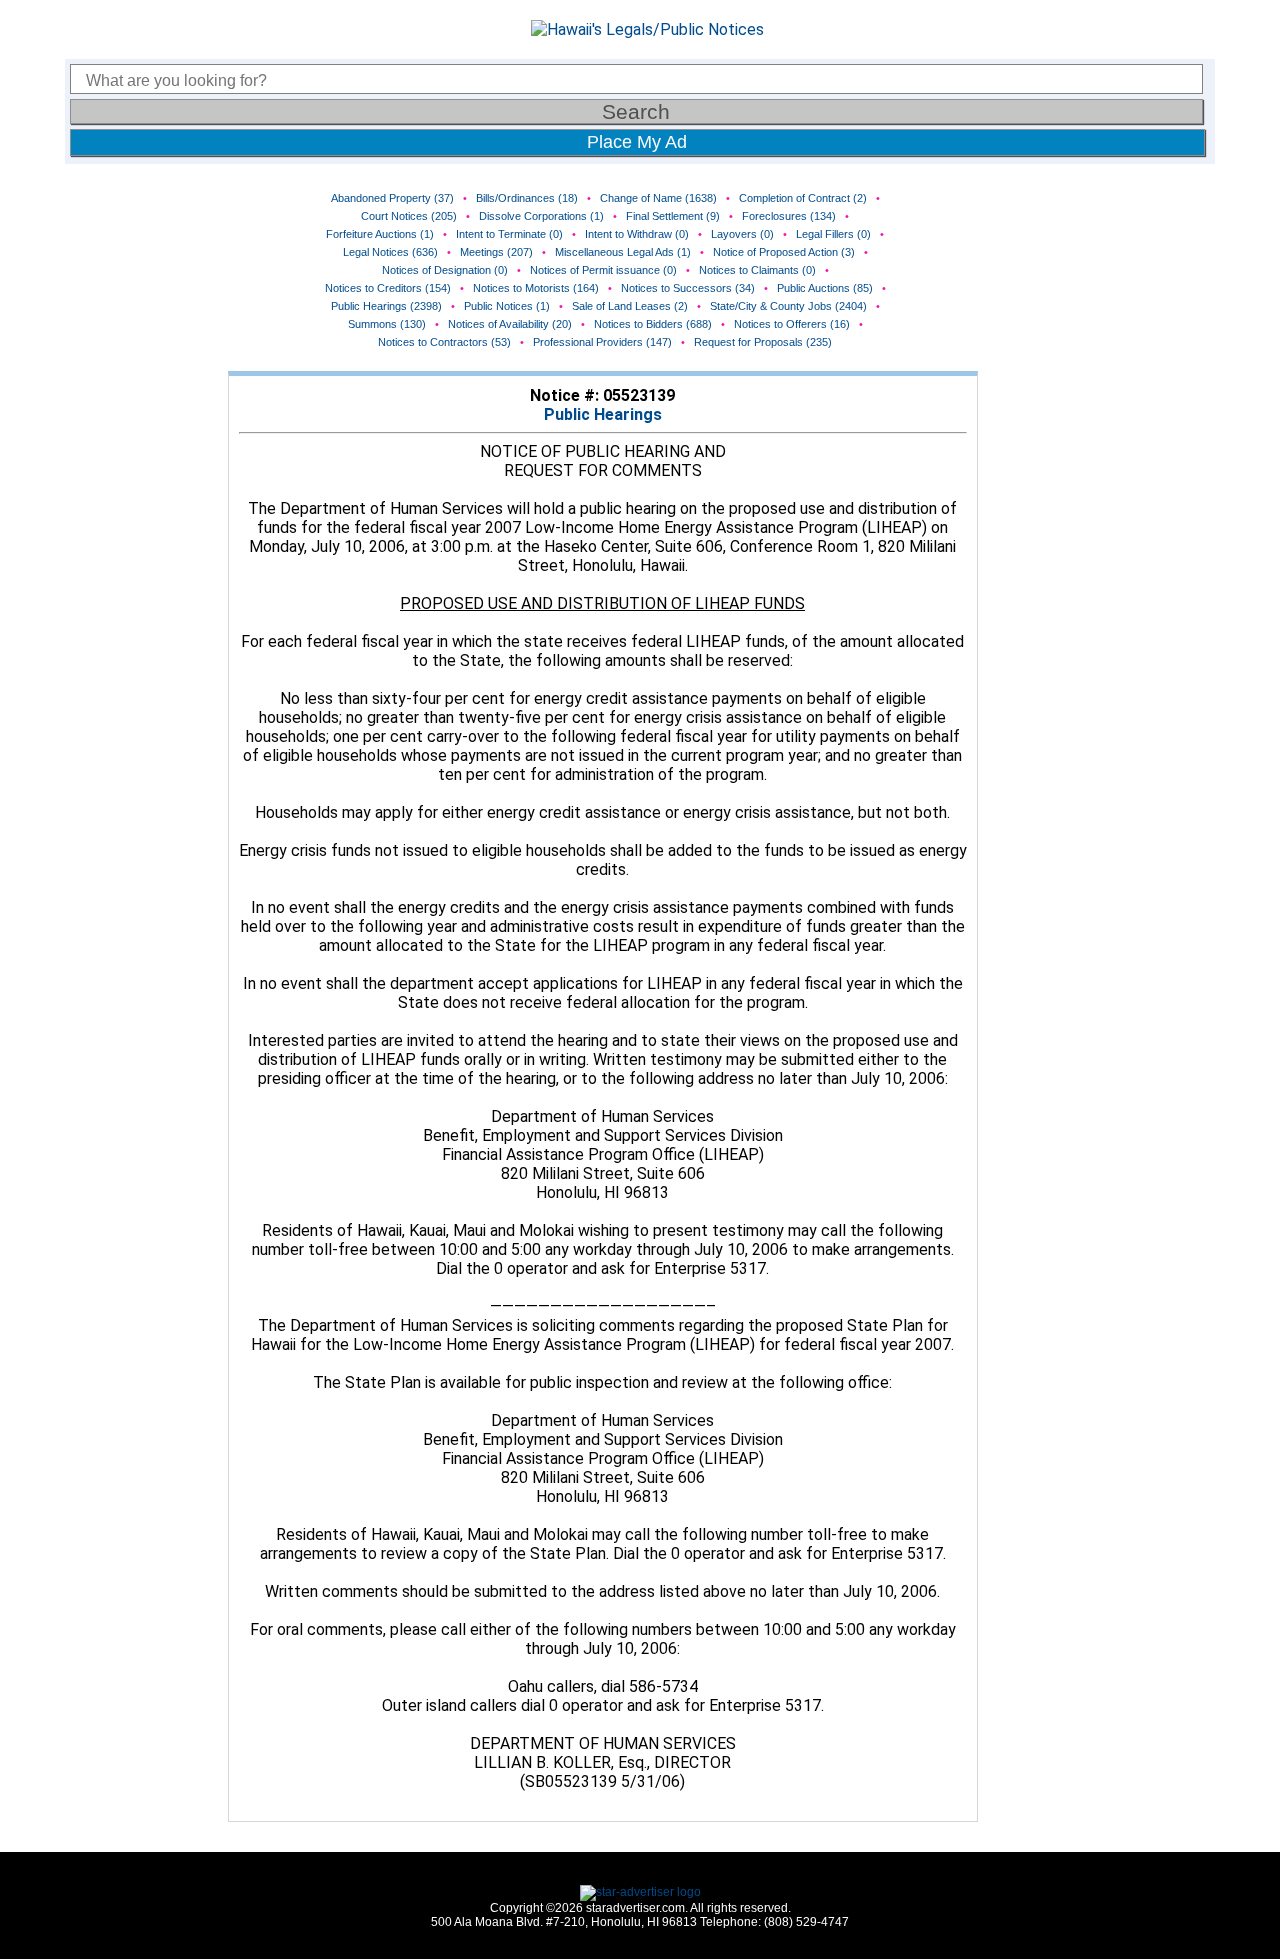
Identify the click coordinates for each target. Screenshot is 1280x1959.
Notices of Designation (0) (445, 270)
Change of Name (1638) (658, 198)
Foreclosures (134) (789, 216)
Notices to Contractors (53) (444, 342)
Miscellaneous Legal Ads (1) (623, 252)
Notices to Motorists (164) (536, 288)
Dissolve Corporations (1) (541, 216)
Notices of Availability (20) (510, 324)
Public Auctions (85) (825, 288)
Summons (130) (387, 324)
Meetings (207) (496, 252)
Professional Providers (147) (602, 342)
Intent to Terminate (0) (509, 234)
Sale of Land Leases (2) (630, 306)
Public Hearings (603, 414)
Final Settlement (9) (673, 216)
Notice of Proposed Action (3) (784, 252)
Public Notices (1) (507, 306)
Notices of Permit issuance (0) (603, 270)
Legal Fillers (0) (833, 234)
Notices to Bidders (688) (653, 324)
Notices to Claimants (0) (757, 270)
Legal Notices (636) (390, 252)
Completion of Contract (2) (803, 198)
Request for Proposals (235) (763, 342)
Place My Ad (637, 142)
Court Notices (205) (409, 216)
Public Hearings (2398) (386, 306)
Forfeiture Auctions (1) (380, 234)
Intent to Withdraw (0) (637, 234)
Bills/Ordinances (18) (527, 198)
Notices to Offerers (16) (792, 324)
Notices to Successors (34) (688, 288)
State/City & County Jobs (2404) (788, 306)
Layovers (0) (742, 234)
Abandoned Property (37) (392, 198)
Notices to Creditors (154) (388, 288)
